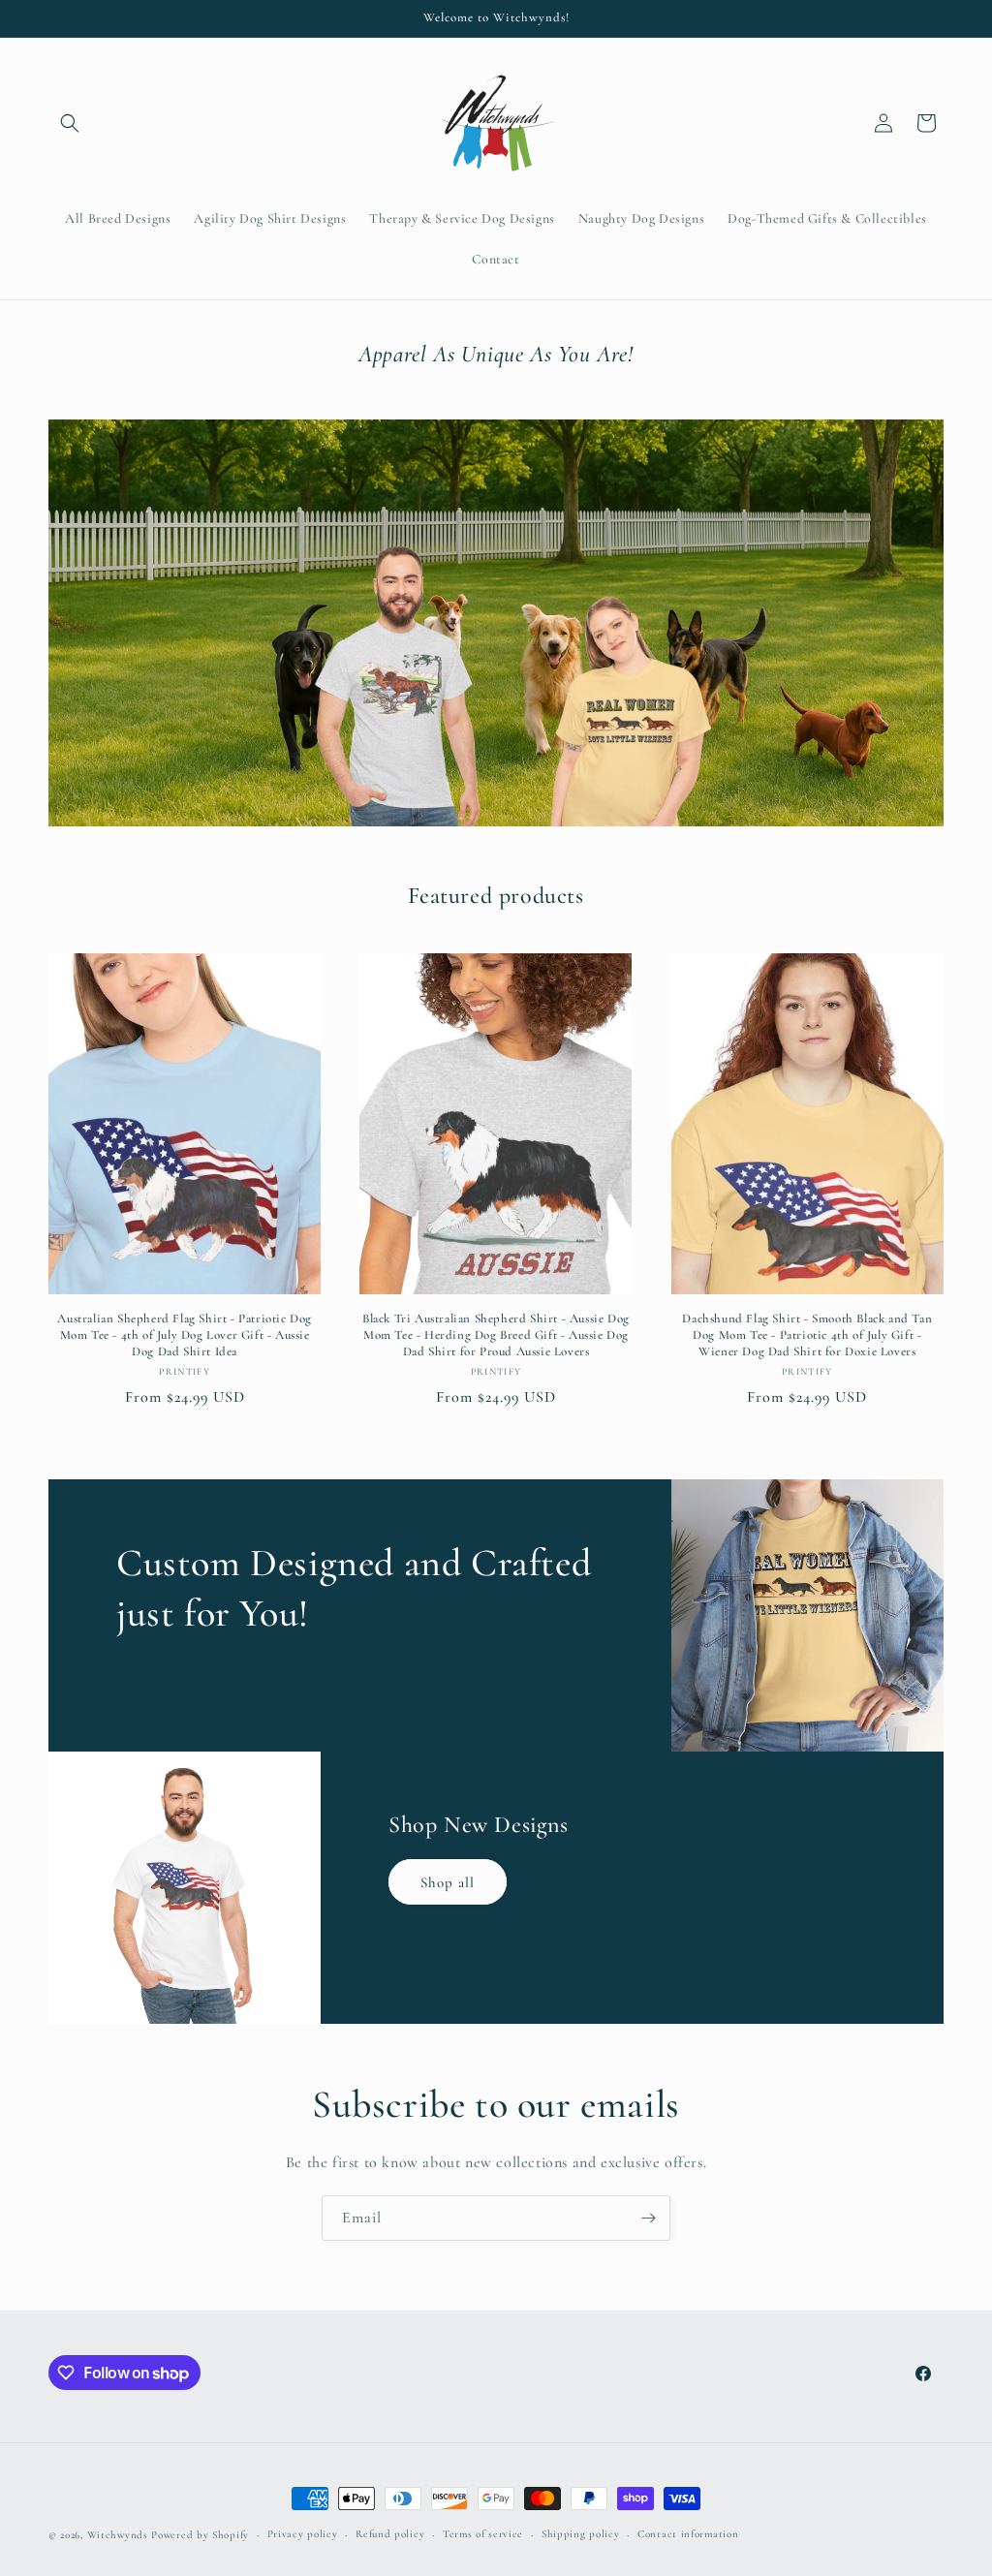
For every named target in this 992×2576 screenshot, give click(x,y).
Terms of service (483, 2534)
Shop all (448, 1882)
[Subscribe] (648, 2218)
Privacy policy (303, 2534)
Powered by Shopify (200, 2535)
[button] (70, 123)
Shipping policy (581, 2534)
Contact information (688, 2534)
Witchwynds (118, 2535)
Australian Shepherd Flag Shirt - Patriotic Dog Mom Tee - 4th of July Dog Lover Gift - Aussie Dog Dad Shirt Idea (185, 1335)
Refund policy (390, 2534)
